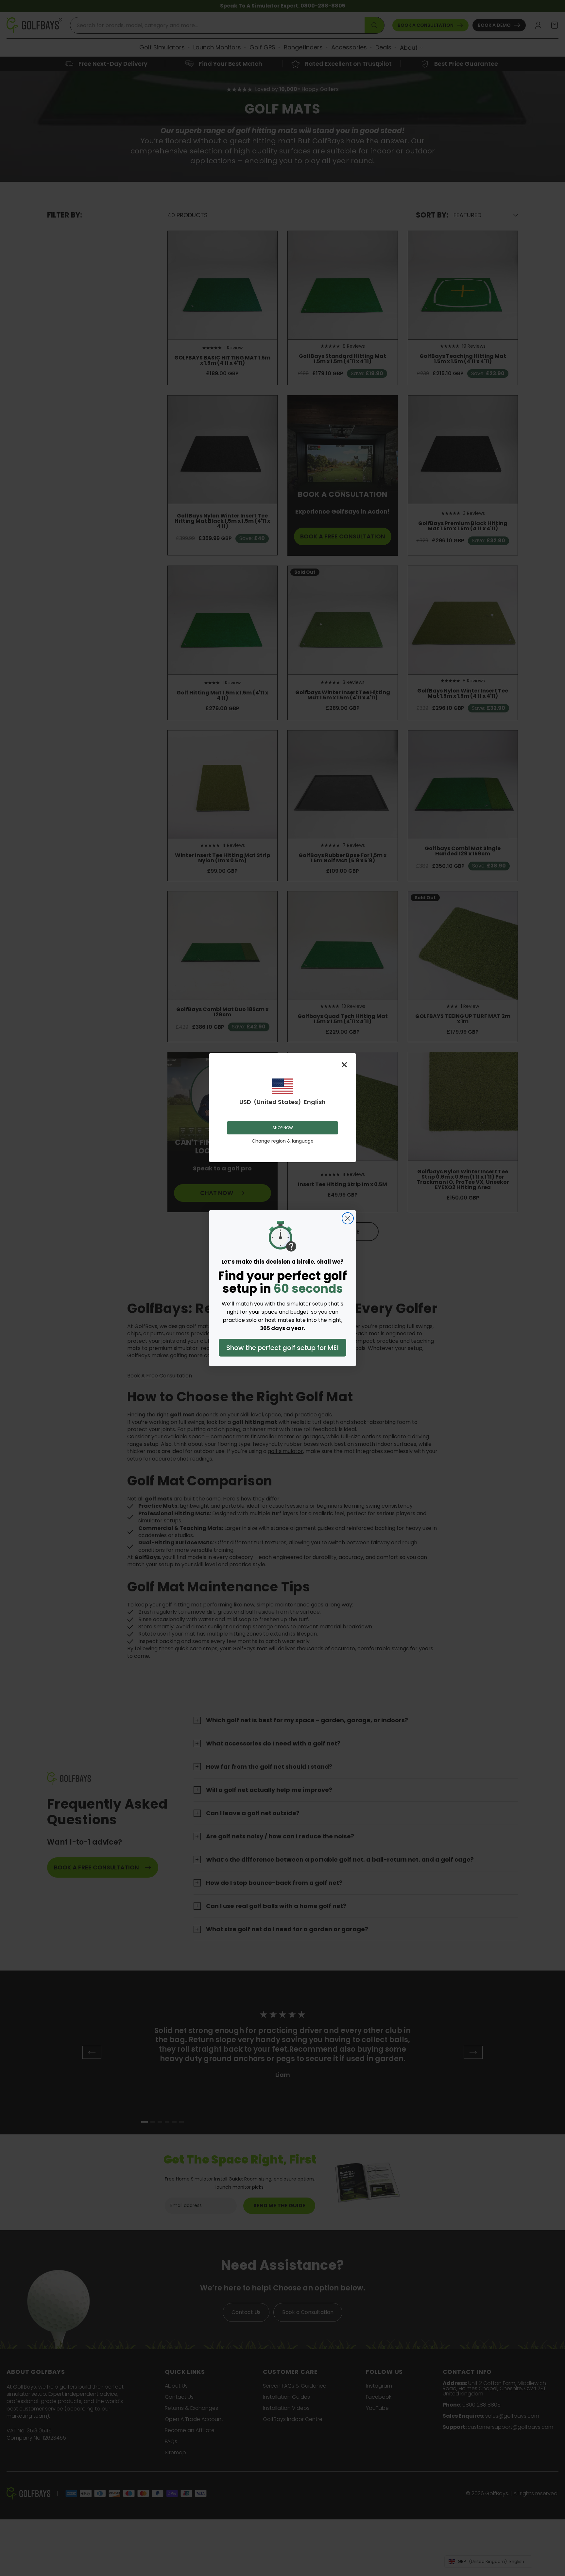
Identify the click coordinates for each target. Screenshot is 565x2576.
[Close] (344, 1065)
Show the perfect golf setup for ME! (282, 1348)
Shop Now (283, 1128)
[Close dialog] (348, 1218)
